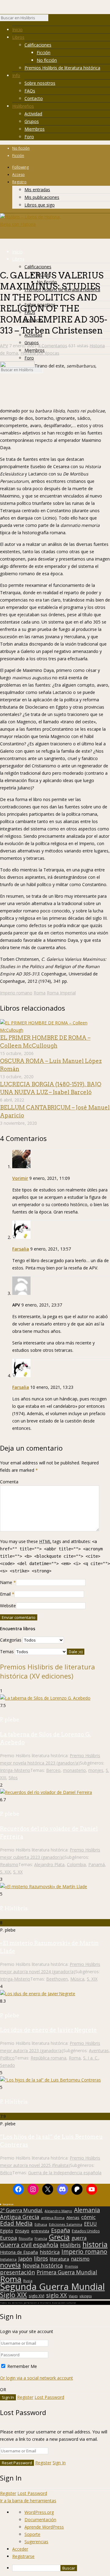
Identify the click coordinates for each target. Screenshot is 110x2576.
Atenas (73, 2217)
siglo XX (57, 2295)
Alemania (87, 2210)
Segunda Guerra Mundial (52, 2287)
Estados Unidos (86, 2231)
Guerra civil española (29, 2245)
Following (20, 167)
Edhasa (41, 2224)
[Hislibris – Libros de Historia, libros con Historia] (31, 224)
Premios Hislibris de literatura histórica (62, 68)
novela (10, 2265)
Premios (71, 2266)
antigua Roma (53, 2218)
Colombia (76, 1864)
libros (41, 2258)
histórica (50, 2252)
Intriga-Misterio (15, 1770)
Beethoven (57, 1979)
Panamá (97, 1864)
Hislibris (70, 2245)
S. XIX (5, 1872)
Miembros (35, 129)
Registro (19, 182)
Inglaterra (8, 2259)
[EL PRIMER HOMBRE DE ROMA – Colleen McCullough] (55, 1030)
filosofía (26, 2238)
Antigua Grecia (20, 2217)
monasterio (74, 1770)
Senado (7, 2065)
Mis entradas (37, 190)
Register (25, 2397)
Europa (8, 2238)
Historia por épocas (40, 353)
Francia (41, 2238)
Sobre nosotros (40, 83)
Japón (25, 2259)
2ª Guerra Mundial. (21, 2210)
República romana (48, 2058)
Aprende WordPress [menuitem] (44, 2527)
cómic (88, 2217)
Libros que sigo (40, 205)
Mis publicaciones (42, 197)
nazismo (80, 2259)
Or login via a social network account (37, 2378)
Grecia (59, 2237)
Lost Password (49, 2397)
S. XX (18, 1872)
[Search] (51, 19)
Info (16, 75)
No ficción (47, 60)
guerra (79, 2238)
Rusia (28, 2281)
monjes (96, 1770)
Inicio (17, 30)
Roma (40, 993)
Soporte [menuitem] (32, 2534)
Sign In (59, 2463)
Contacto (34, 98)
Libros (18, 37)
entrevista (40, 2231)
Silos (13, 1778)
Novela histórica (43, 2266)
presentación (17, 2272)
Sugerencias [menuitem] (36, 2542)
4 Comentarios (53, 346)
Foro (29, 137)
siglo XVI (37, 2296)
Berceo (53, 1770)
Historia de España (19, 2252)
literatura (59, 2259)
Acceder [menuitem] (20, 2549)
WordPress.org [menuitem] (39, 2512)
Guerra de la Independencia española (65, 2173)
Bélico (6, 2173)
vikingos (86, 2296)
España (61, 2230)
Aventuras (99, 2050)
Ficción (44, 52)
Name (6, 1582)
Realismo (9, 1864)
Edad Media (16, 2224)
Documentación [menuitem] (40, 2520)
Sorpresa (8, 2204)
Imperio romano (16, 993)
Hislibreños (23, 106)
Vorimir (20, 1178)
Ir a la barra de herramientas (28, 2501)
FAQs (30, 91)
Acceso (18, 175)
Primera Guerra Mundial (67, 2272)
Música (77, 1979)
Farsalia (21, 1249)
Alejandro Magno (58, 2211)
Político (7, 2058)
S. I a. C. (91, 2058)
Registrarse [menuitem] (23, 2556)
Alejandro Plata (49, 1864)
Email (5, 1594)
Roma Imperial (61, 993)
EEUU (90, 2224)
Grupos (32, 121)
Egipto (7, 2231)
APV (4, 346)
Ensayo (22, 2231)
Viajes (73, 2296)
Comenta (9, 1482)
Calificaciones (38, 45)
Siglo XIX (13, 2295)
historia (95, 2244)
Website (8, 1606)
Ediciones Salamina (66, 2224)
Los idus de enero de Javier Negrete (48, 2030)
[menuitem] (61, 2568)
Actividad (33, 114)
